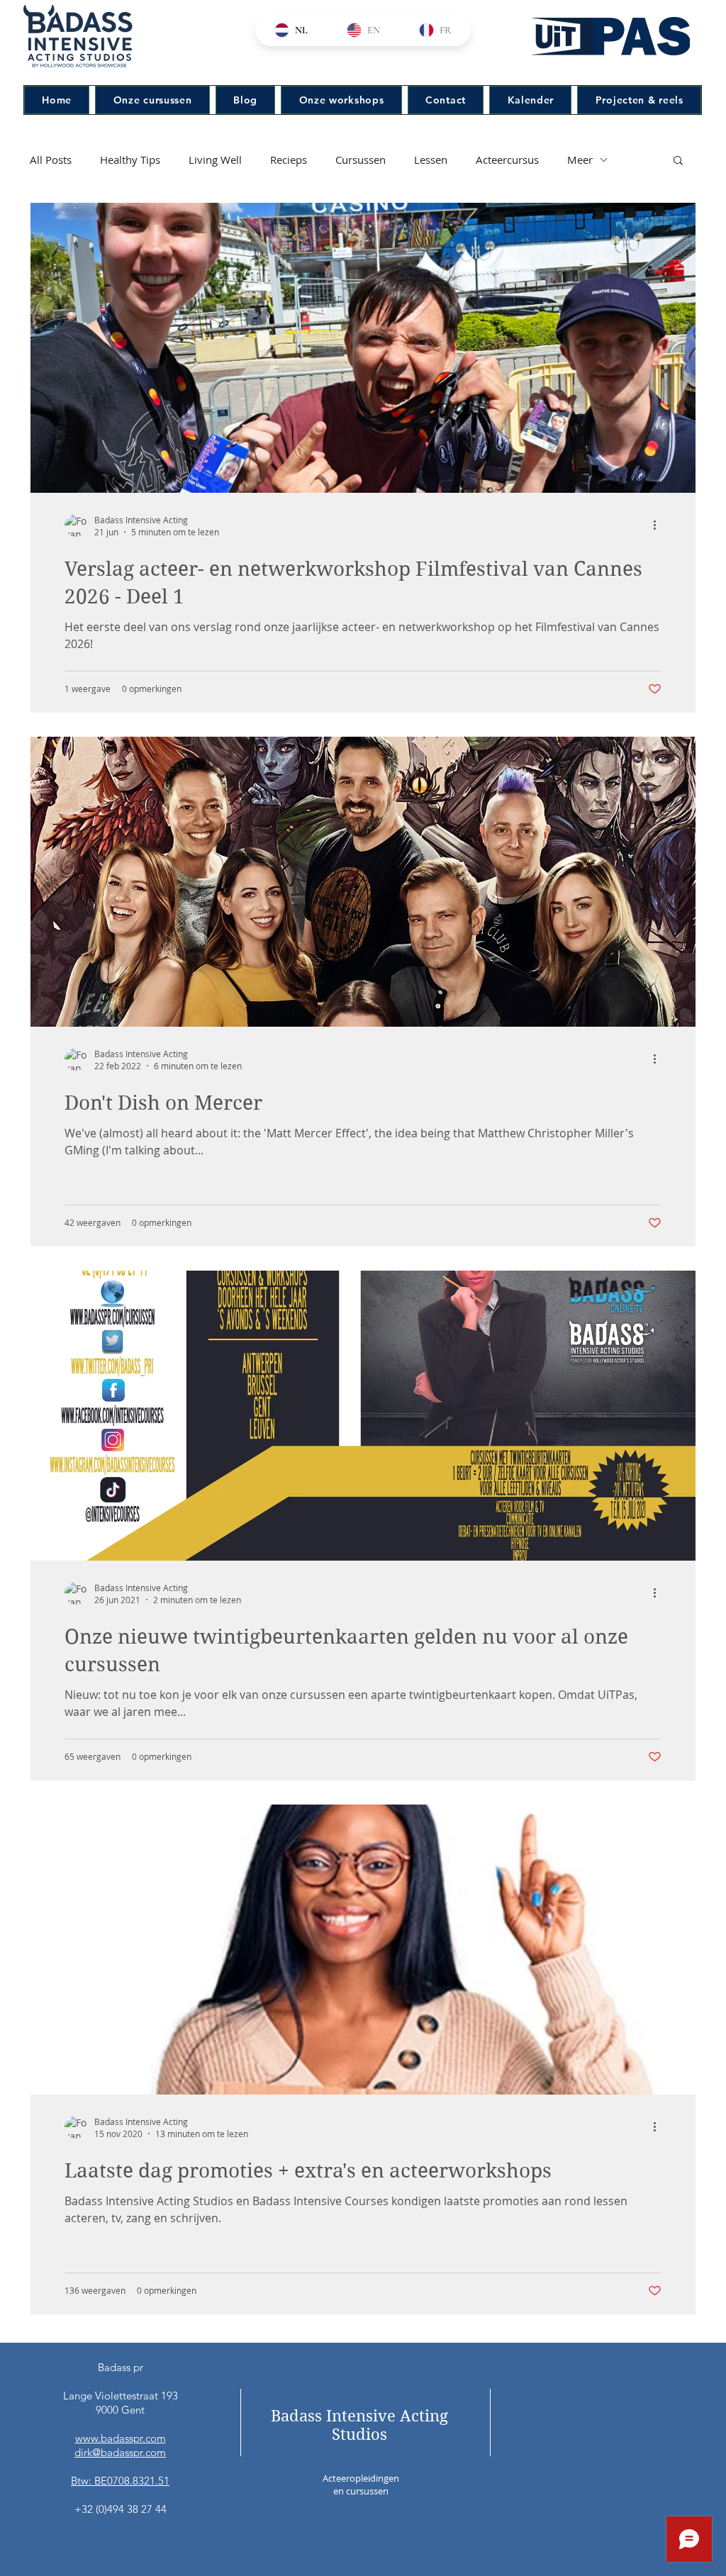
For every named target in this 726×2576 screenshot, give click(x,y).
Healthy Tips (130, 160)
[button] (678, 161)
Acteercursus (507, 160)
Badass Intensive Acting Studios (359, 2425)
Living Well (215, 160)
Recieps (289, 160)
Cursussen (361, 160)
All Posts (51, 160)
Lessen (431, 160)
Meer (580, 160)
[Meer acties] (659, 525)
